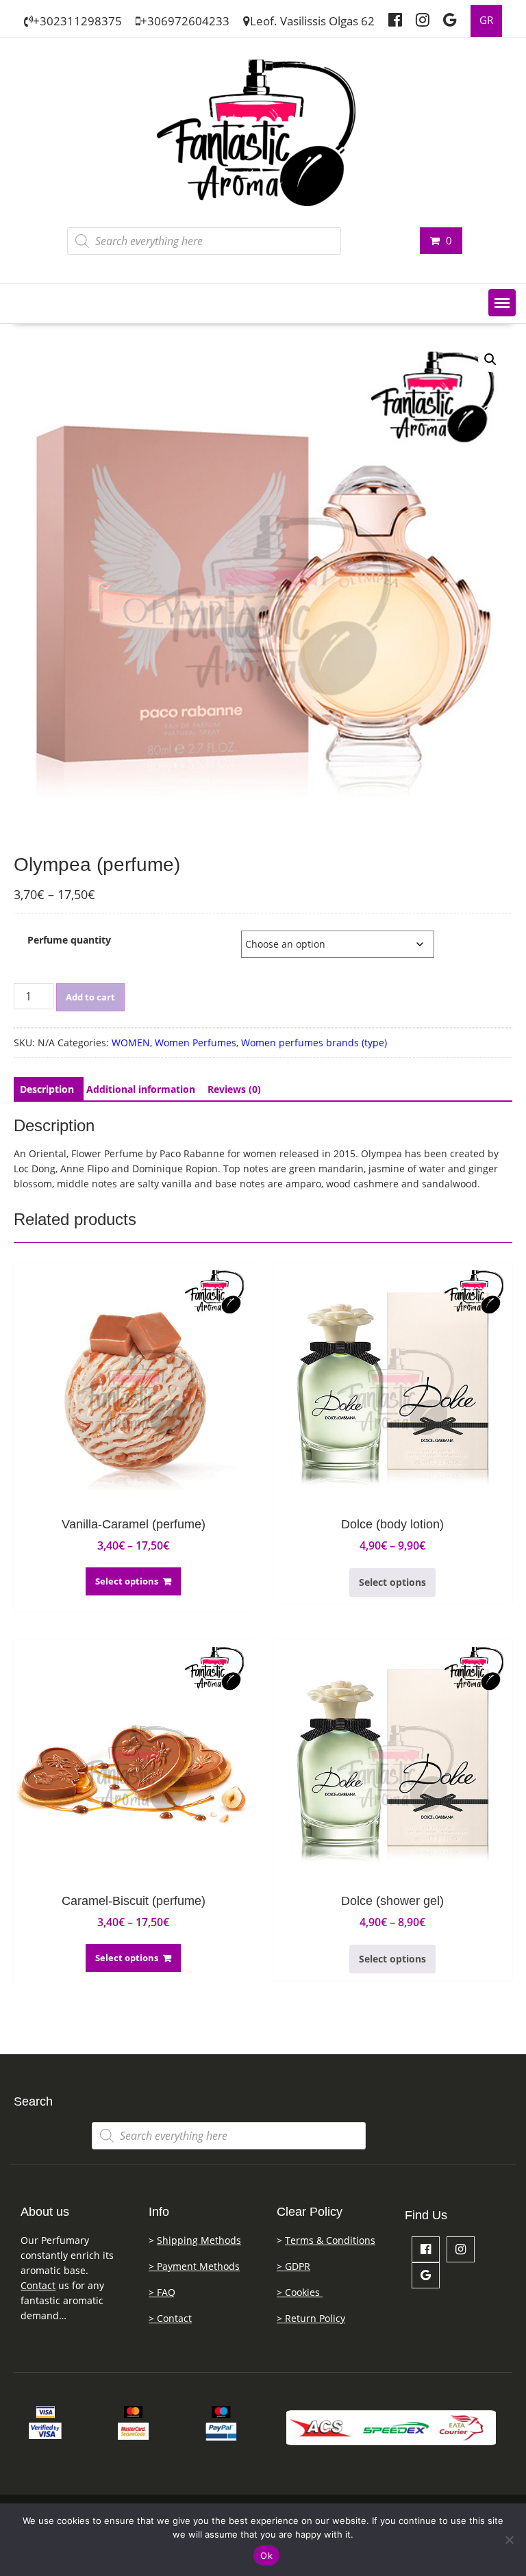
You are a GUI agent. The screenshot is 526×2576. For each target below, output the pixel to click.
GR (486, 20)
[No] (509, 2540)
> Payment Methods (194, 2266)
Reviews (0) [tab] (234, 1089)
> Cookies (300, 2292)
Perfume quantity (69, 940)
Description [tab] (47, 1089)
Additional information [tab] (141, 1089)
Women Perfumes (196, 1043)
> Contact (170, 2318)
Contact (38, 2285)
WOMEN (131, 1043)
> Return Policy (311, 2318)
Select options (127, 1581)
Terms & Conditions (330, 2240)
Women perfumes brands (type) (314, 1043)
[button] (502, 303)
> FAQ (162, 2292)
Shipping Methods (199, 2240)
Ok (266, 2555)
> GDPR (293, 2266)
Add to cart (90, 997)
